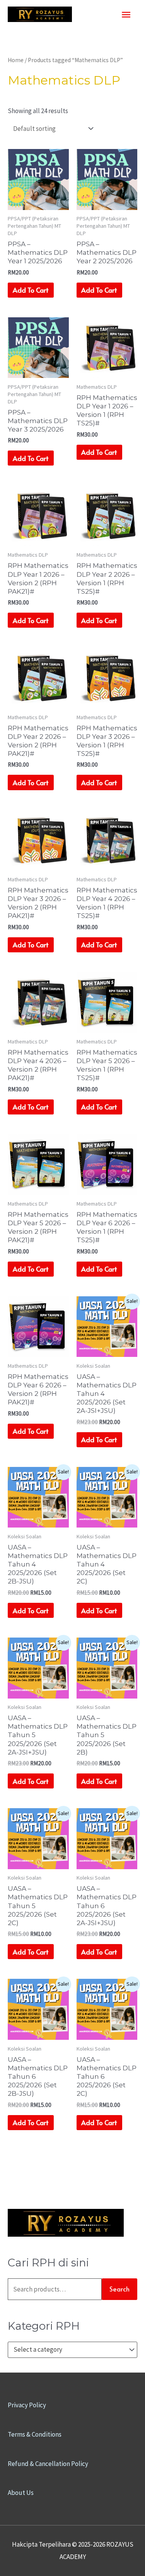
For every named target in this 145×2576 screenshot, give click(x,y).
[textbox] (69, 2350)
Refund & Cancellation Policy (48, 2464)
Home (16, 60)
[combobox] (72, 2350)
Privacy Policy (27, 2405)
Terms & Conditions (35, 2434)
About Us (21, 2493)
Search (119, 2289)
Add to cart (31, 290)
